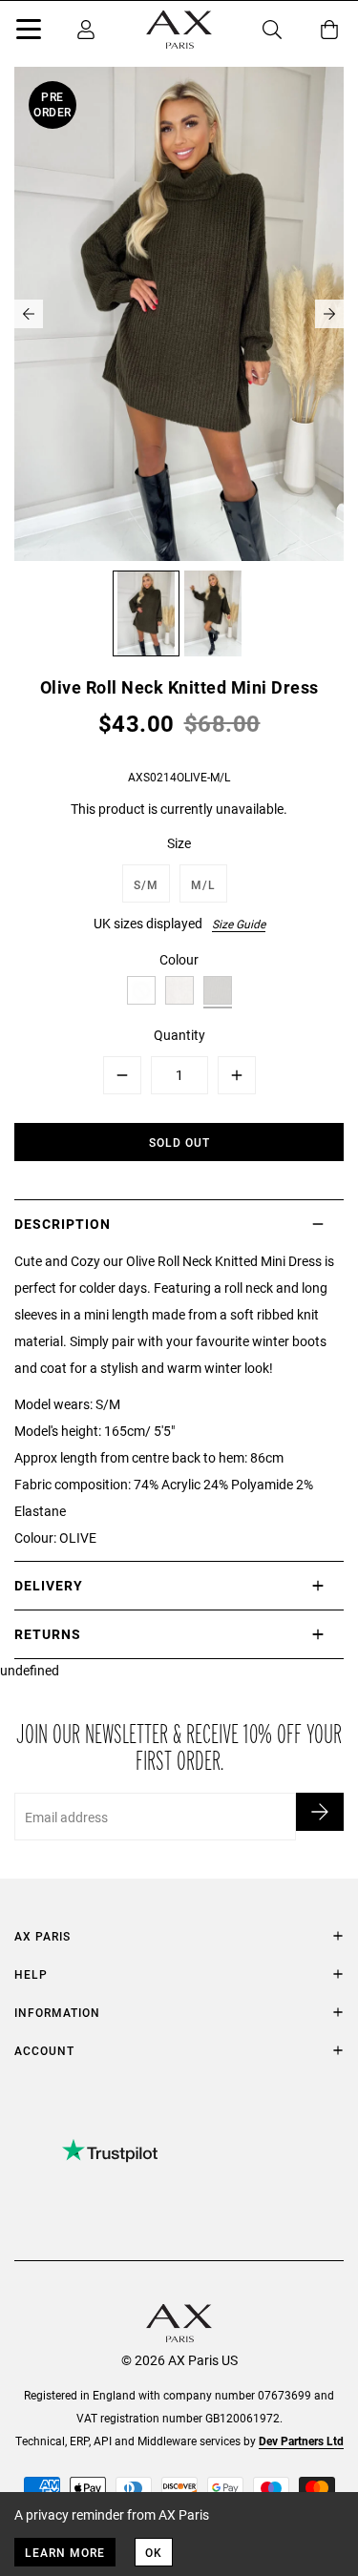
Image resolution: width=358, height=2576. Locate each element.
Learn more (65, 2552)
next (329, 314)
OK (154, 2552)
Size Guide (239, 924)
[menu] (29, 32)
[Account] (86, 30)
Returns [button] (48, 1634)
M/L (203, 884)
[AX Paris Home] (179, 30)
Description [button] (63, 1224)
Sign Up (320, 1812)
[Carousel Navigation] (179, 314)
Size (179, 843)
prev (29, 314)
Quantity (179, 1035)
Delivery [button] (49, 1585)
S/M (146, 884)
